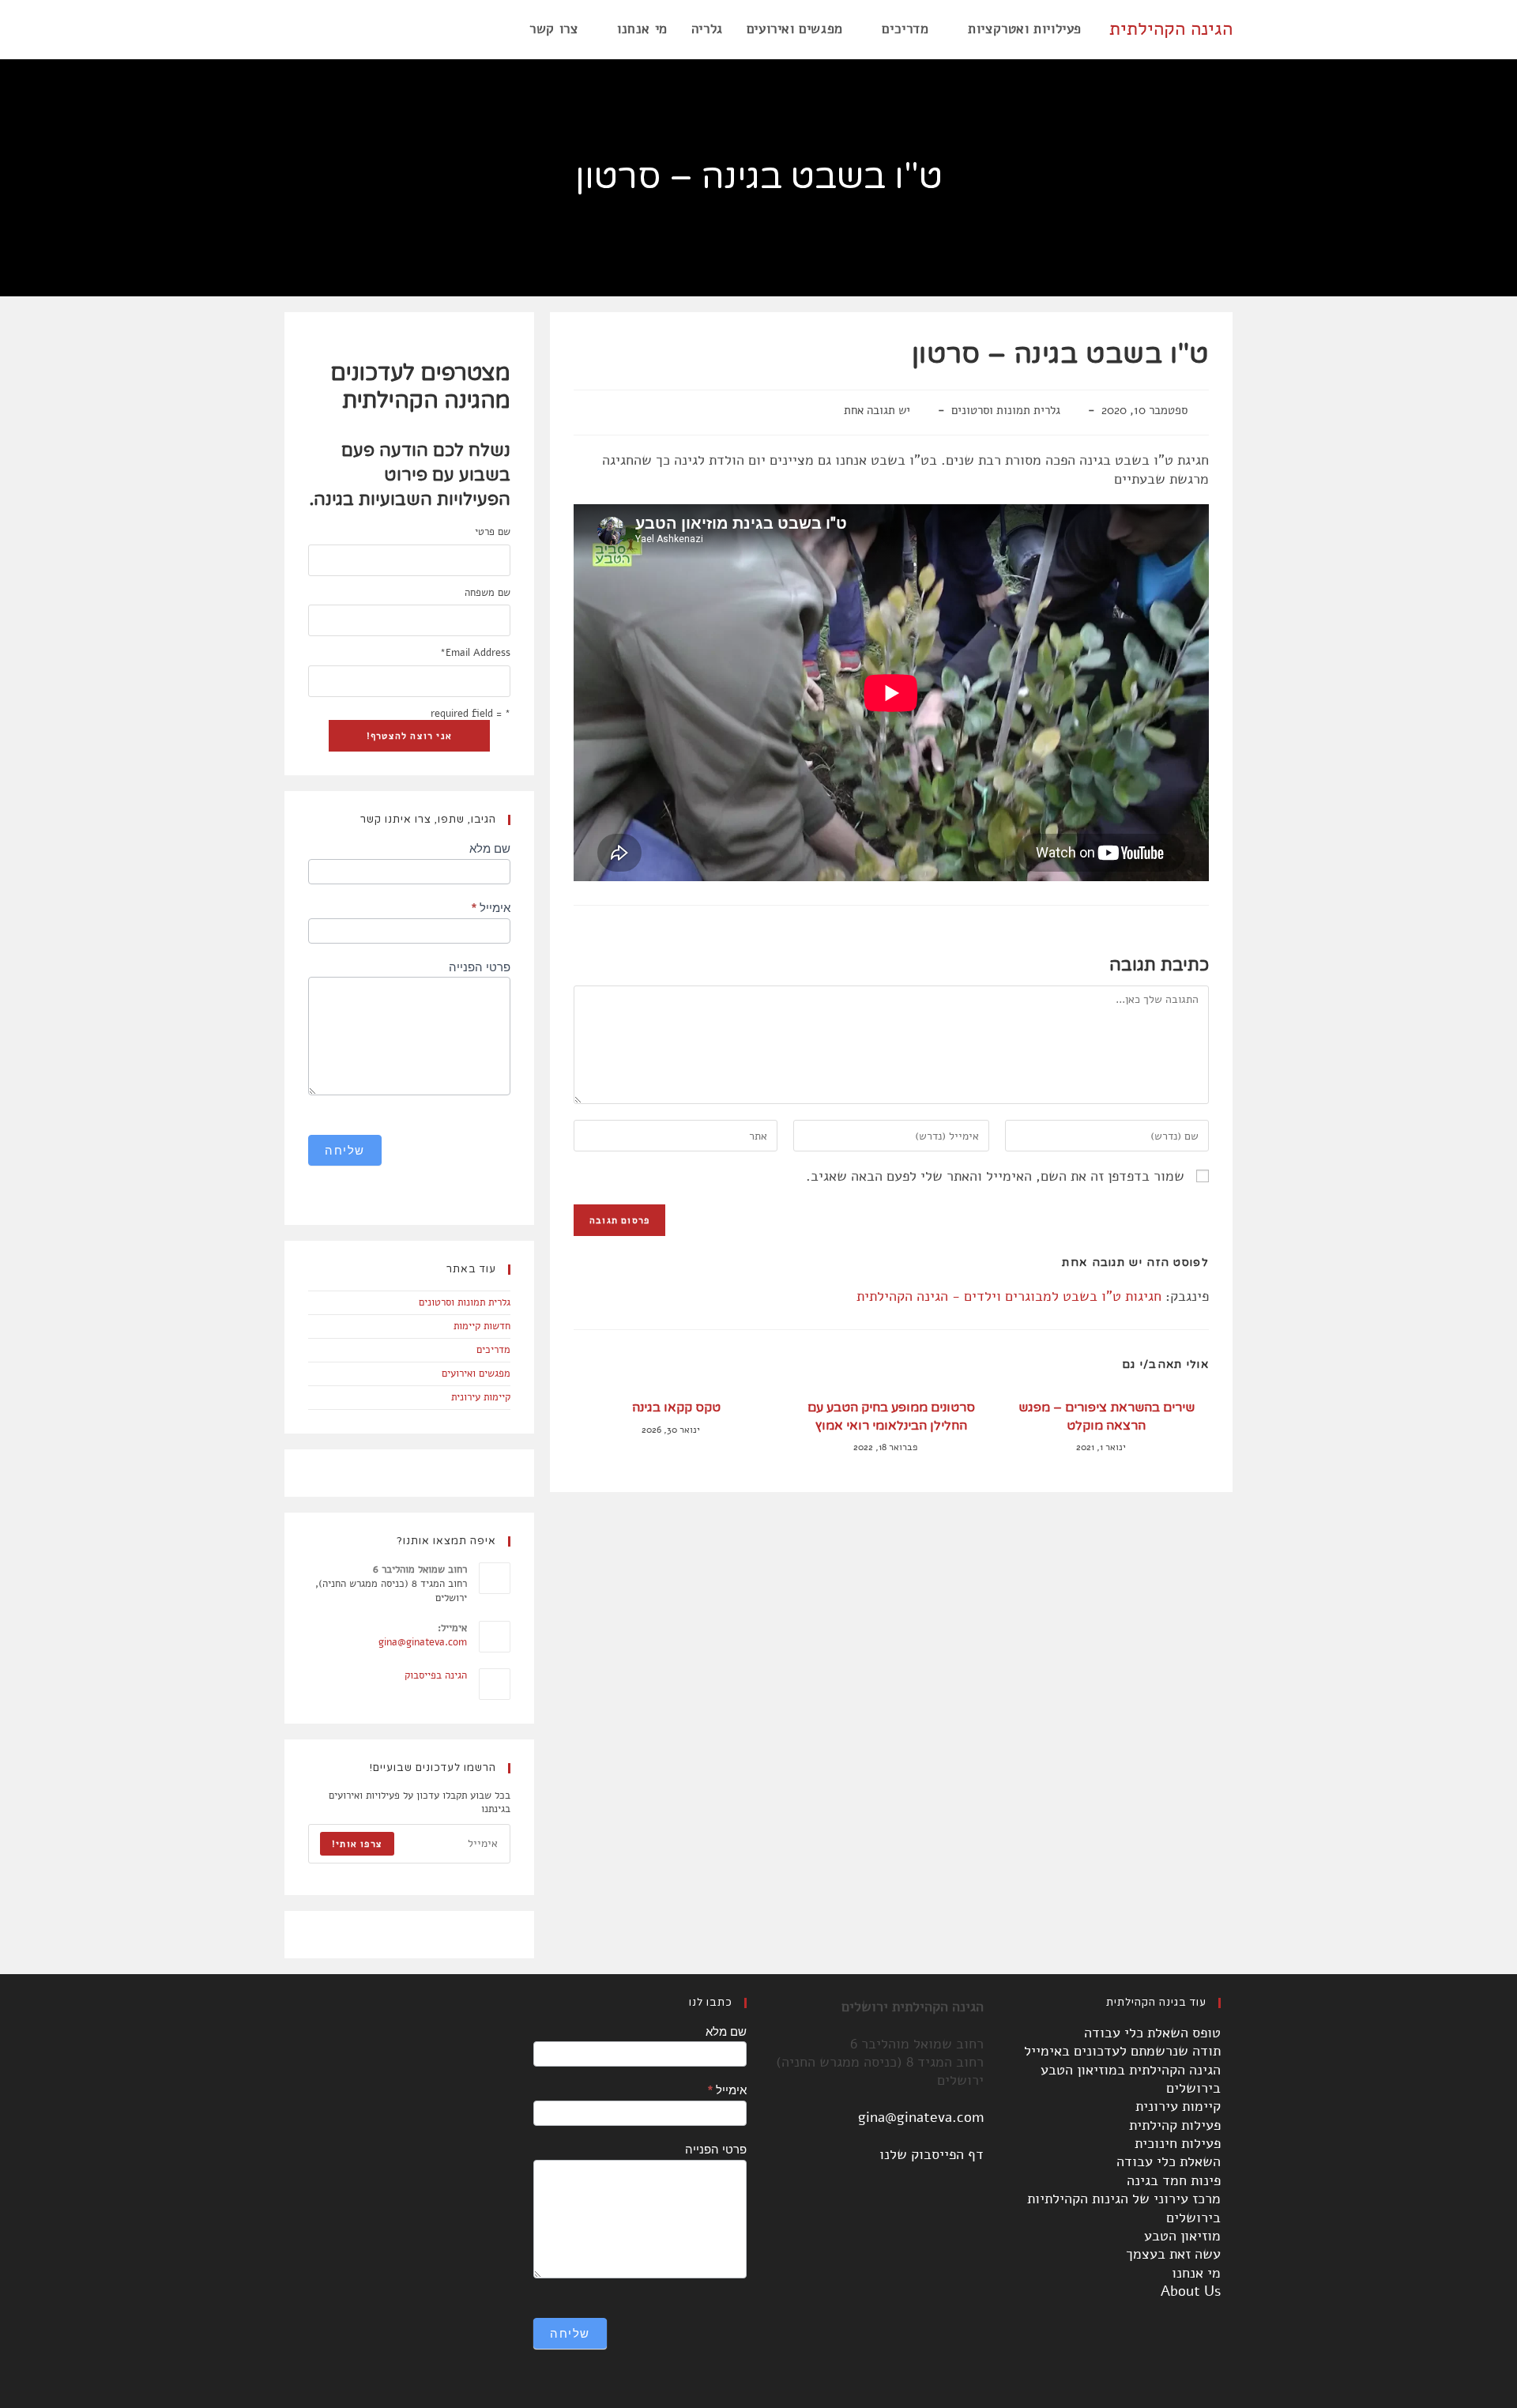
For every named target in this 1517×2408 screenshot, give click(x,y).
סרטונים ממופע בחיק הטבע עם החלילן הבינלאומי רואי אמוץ (891, 1416)
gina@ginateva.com (423, 1642)
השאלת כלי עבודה (1169, 2161)
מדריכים (493, 1350)
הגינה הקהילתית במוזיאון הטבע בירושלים (1131, 2079)
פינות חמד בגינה (1174, 2180)
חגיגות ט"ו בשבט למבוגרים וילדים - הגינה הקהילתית (1009, 1296)
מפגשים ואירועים (476, 1374)
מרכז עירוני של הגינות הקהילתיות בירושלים (1124, 2208)
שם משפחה (487, 593)
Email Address (475, 653)
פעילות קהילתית (1175, 2125)
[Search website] (501, 29)
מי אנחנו (1196, 2273)
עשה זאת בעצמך (1173, 2254)
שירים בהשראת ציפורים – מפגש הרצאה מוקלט (1107, 1416)
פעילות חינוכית (1178, 2143)
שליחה (345, 1150)
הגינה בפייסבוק (436, 1675)
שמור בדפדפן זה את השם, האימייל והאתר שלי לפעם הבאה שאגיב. (995, 1176)
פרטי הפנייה (480, 967)
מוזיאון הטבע (1182, 2236)
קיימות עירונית (481, 1397)
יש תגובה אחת (877, 410)
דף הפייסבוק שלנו (932, 2154)
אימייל (491, 908)
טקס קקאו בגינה (676, 1407)
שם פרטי (493, 532)
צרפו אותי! (357, 1844)
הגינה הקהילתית (1171, 28)
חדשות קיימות (482, 1326)
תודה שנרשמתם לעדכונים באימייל (1122, 2051)
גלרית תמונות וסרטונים (1006, 410)
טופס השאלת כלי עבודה (1152, 2033)
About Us (1191, 2291)
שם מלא (490, 848)
